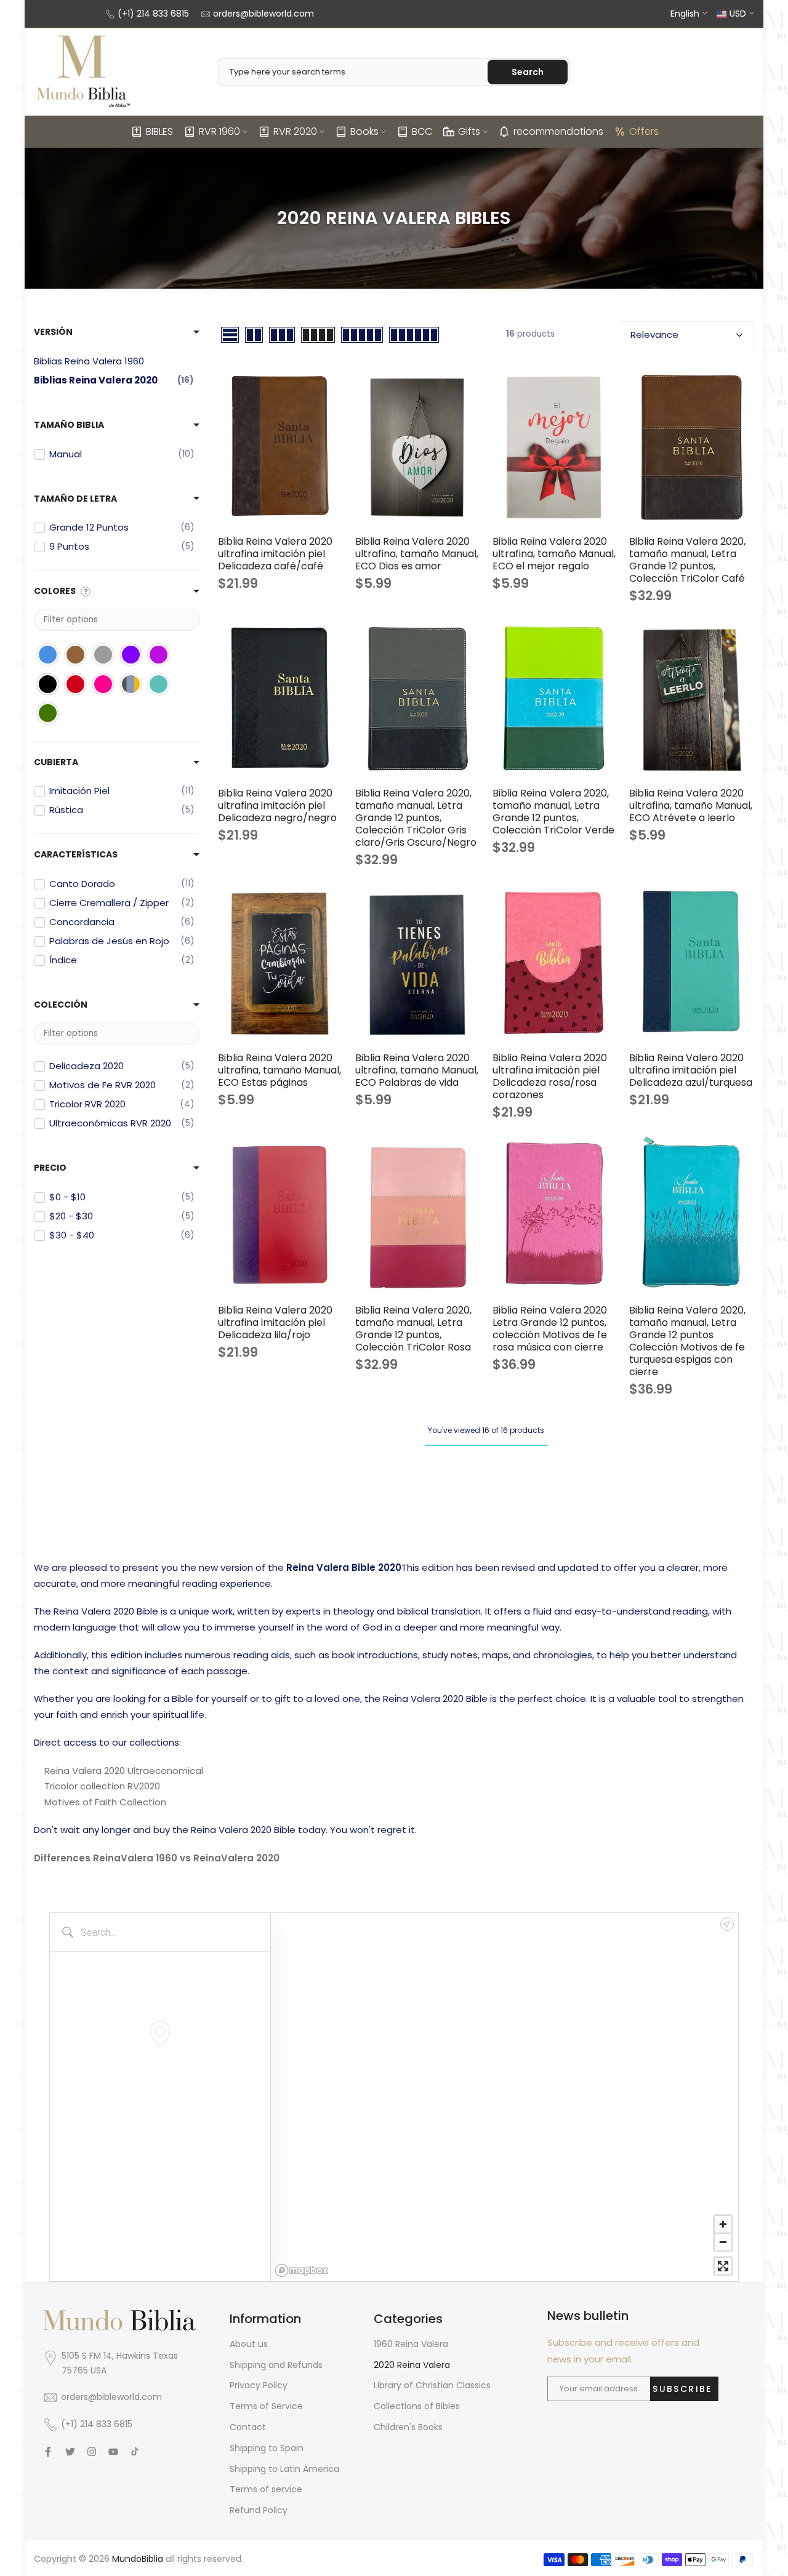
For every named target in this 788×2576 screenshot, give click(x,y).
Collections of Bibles (417, 2406)
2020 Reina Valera (412, 2365)
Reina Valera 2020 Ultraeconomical (124, 1771)
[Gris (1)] (103, 655)
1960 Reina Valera (411, 2344)
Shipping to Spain (267, 2448)
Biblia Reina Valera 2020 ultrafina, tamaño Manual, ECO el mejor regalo (554, 554)
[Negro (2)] (48, 684)
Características (76, 854)
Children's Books (408, 2427)
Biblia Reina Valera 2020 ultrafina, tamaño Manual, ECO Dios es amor (417, 554)
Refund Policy (259, 2510)
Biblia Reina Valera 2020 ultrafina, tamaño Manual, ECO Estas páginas (279, 1070)
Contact (248, 2427)
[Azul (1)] (48, 655)
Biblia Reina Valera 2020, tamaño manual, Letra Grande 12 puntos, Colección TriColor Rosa (413, 1329)
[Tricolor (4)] (131, 684)
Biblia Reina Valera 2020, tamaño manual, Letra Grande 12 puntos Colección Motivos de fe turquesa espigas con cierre (687, 1341)
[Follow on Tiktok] (135, 2452)
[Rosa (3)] (103, 684)
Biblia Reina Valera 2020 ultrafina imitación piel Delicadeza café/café (275, 554)
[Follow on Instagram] (92, 2452)
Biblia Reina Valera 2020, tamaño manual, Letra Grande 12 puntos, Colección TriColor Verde (553, 812)
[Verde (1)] (48, 713)
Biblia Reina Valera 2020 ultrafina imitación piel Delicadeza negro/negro (277, 805)
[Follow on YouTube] (113, 2452)
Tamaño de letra (75, 499)
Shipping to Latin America (284, 2469)
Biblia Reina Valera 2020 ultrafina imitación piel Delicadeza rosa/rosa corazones (550, 1076)
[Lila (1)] (131, 655)
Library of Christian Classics (432, 2385)
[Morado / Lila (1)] (159, 655)
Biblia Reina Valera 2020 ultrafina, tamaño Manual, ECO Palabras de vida (417, 1070)
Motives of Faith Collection (105, 1802)
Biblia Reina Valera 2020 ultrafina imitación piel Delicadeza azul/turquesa (691, 1070)
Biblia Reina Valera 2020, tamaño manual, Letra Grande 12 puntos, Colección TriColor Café (687, 560)
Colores (55, 591)
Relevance (654, 335)
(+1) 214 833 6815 (153, 14)
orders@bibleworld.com (263, 14)
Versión (53, 332)
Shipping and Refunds (276, 2365)
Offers (644, 131)
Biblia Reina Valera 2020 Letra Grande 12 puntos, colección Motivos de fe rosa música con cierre (550, 1329)
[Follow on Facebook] (48, 2452)
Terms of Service (266, 2406)
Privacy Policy (259, 2385)
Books (364, 131)
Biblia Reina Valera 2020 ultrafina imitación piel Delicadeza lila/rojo (275, 1322)
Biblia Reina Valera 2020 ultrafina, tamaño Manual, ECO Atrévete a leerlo (691, 805)
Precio (50, 1168)
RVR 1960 (219, 131)
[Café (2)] (75, 655)
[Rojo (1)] (75, 684)
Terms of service (266, 2489)
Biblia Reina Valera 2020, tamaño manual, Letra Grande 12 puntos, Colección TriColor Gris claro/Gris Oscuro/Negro (416, 818)
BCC (422, 131)
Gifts (469, 131)
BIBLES (159, 131)
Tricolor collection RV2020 (102, 1786)
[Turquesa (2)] (159, 684)
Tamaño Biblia (69, 425)
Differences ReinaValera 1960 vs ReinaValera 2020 (157, 1858)
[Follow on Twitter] (70, 2452)
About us (249, 2344)
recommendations (558, 131)
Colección (61, 1005)
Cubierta (56, 762)
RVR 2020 (295, 131)
